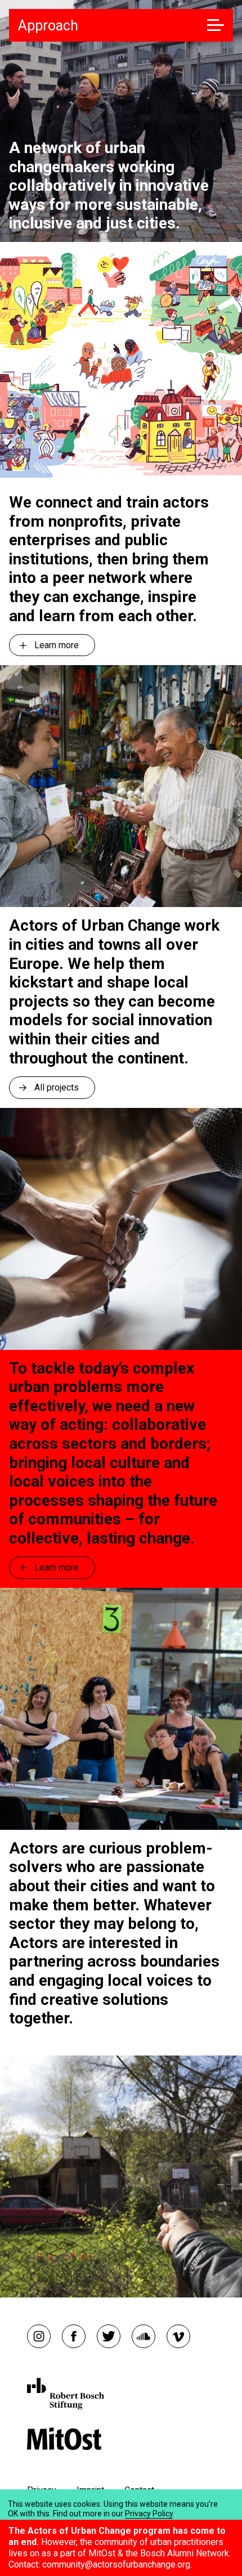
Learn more (57, 645)
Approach (48, 26)
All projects (57, 1087)
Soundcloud (144, 2336)
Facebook (74, 2336)
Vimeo (178, 2336)
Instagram (39, 2336)
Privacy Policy (149, 2514)
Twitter (109, 2336)
